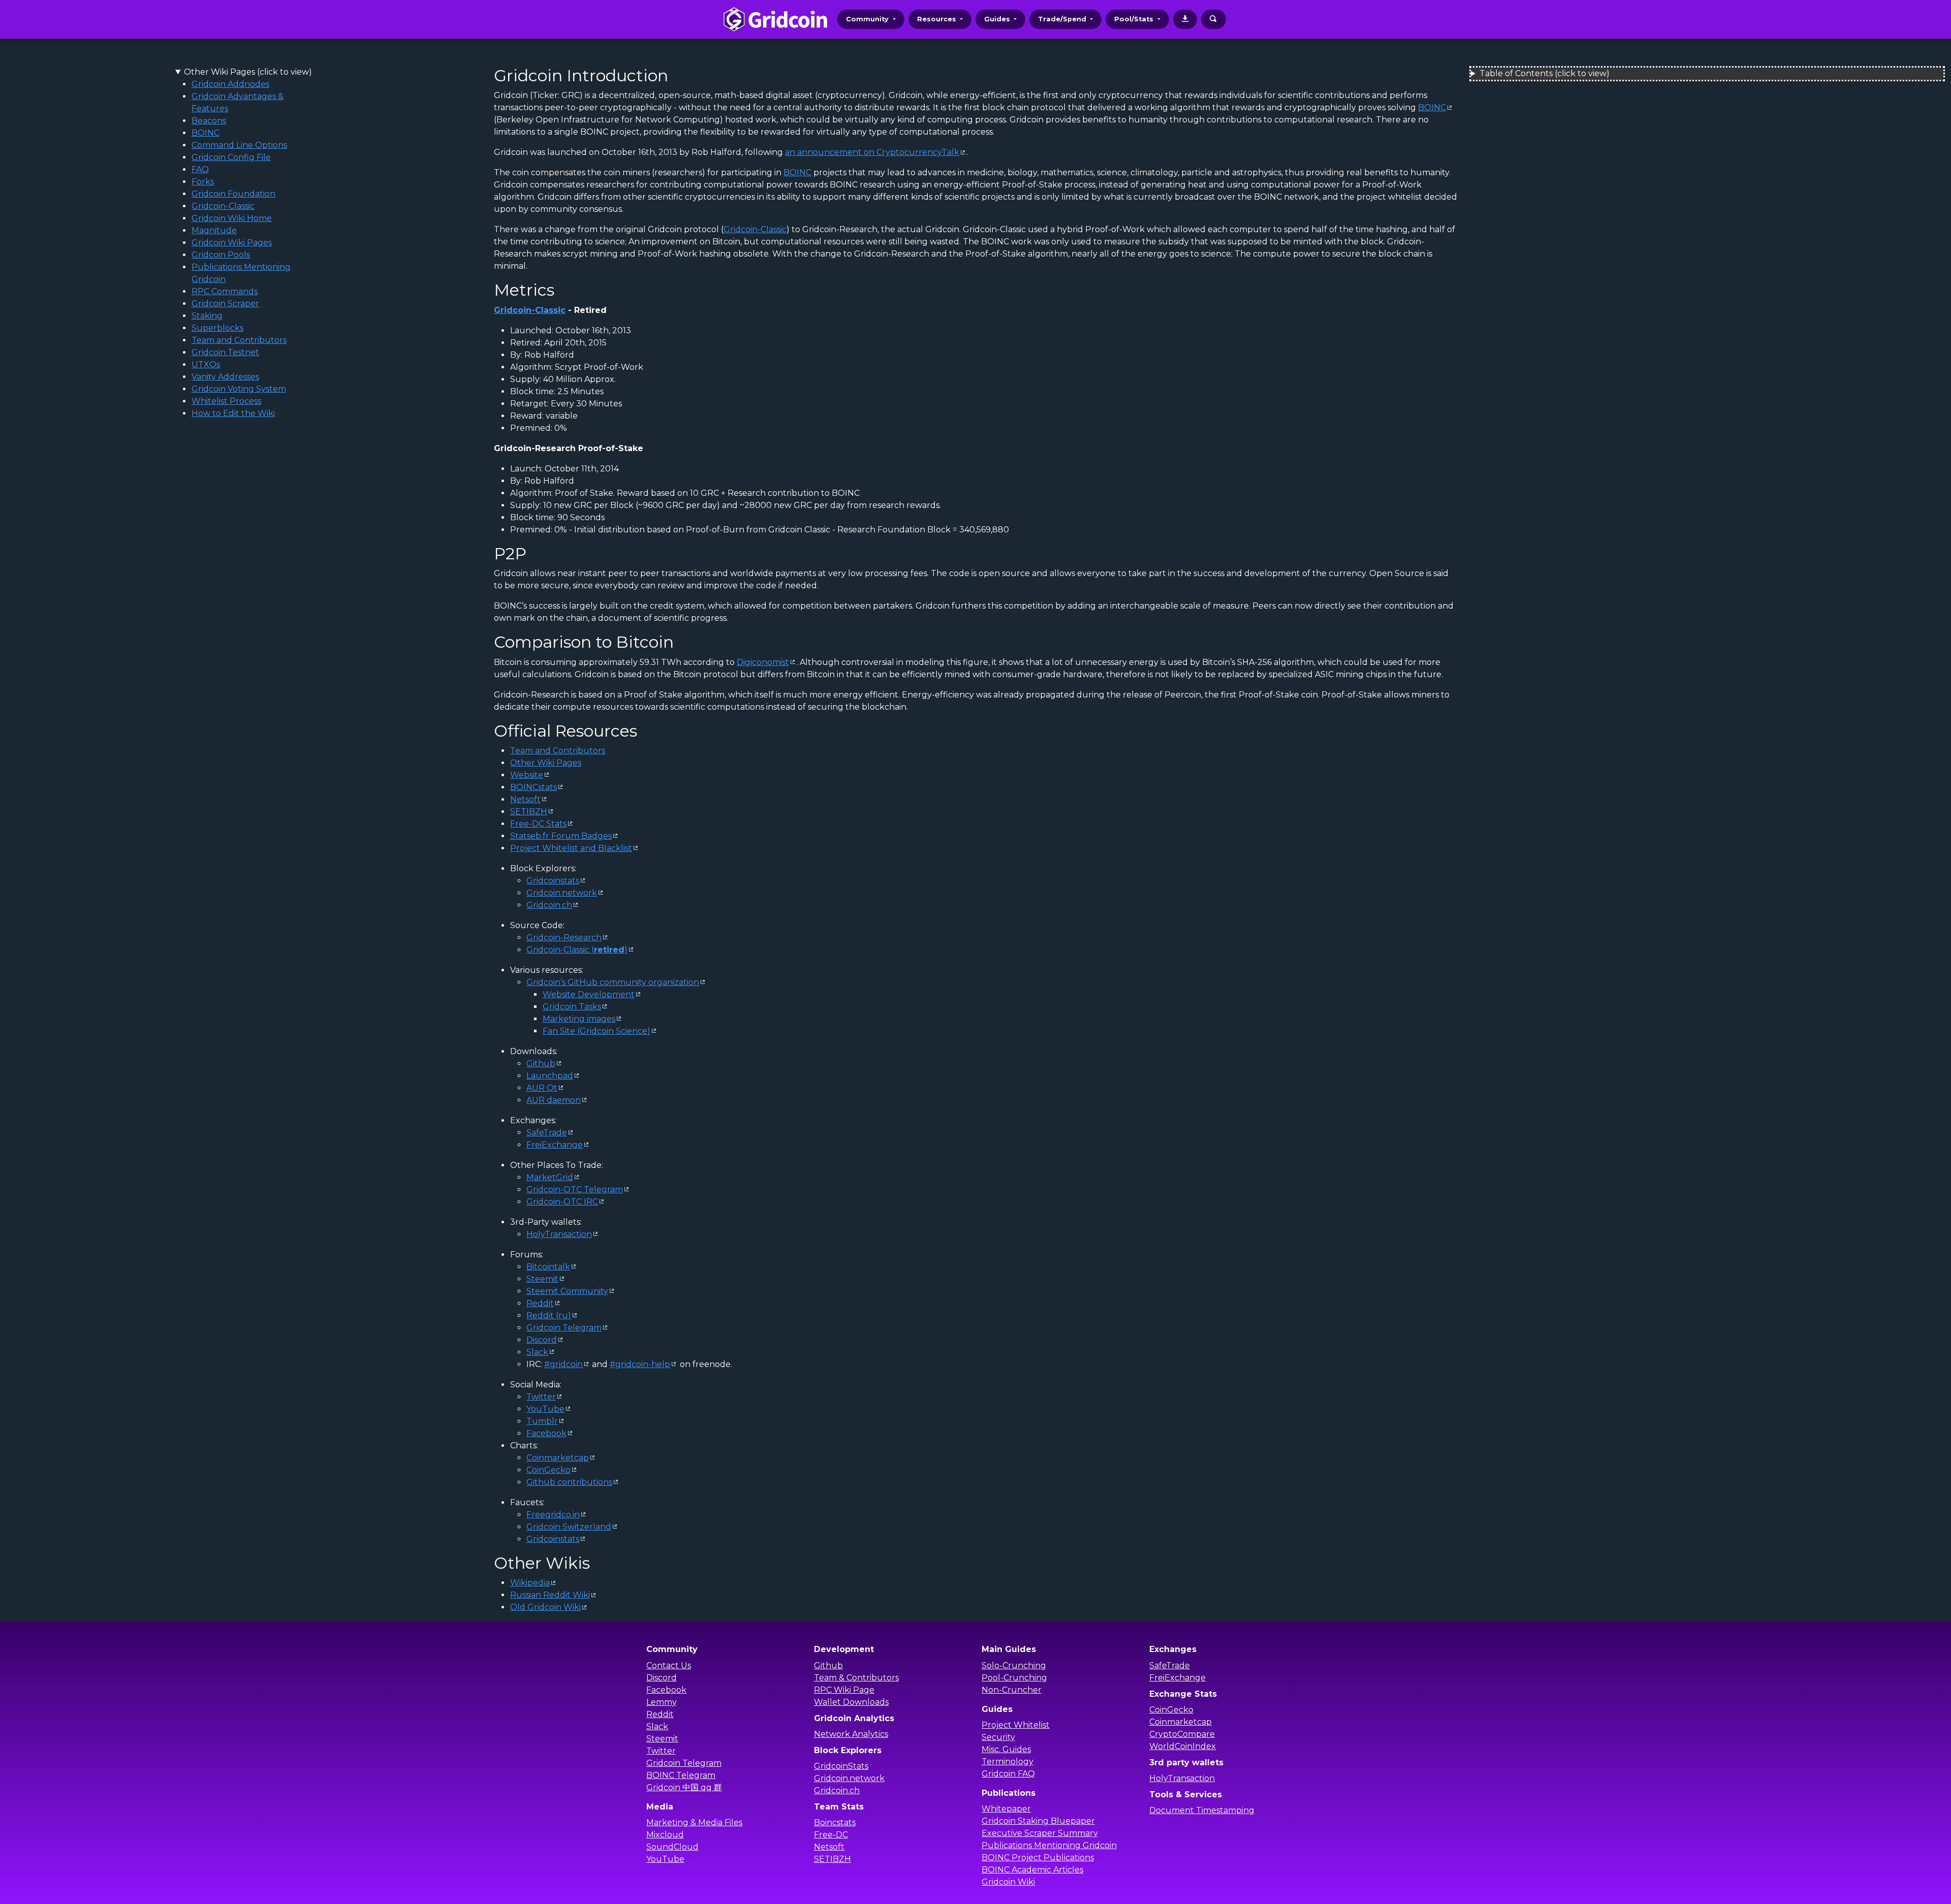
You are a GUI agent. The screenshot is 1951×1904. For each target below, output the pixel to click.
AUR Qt (542, 1088)
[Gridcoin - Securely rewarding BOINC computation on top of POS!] (775, 19)
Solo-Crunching (1014, 1665)
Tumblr (542, 1421)
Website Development (589, 994)
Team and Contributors (239, 340)
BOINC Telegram (681, 1775)
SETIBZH (529, 812)
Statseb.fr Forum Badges (561, 836)
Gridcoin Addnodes (230, 84)
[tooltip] (1185, 19)
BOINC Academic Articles (1032, 1870)
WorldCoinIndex (1183, 1746)
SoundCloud (672, 1847)
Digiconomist (763, 662)
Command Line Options (239, 145)
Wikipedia (530, 1583)
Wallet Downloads (851, 1702)
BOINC (206, 133)
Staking (207, 316)
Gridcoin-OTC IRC (562, 1202)
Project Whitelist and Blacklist (571, 848)
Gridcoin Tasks (572, 1007)
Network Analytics (851, 1734)
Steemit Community (567, 1291)
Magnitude (214, 230)
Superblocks (217, 328)
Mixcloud (665, 1835)
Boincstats (835, 1822)
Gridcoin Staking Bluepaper (1038, 1821)
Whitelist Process (226, 401)
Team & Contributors (856, 1678)
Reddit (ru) (549, 1315)
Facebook (546, 1433)
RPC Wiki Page (844, 1690)
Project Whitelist (1016, 1725)
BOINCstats (533, 787)
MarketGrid (550, 1177)
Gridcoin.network (562, 893)
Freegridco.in (553, 1515)
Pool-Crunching (1014, 1678)
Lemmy (662, 1702)
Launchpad (550, 1076)
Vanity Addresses (225, 377)
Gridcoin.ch (549, 905)
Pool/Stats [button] (1135, 19)
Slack (537, 1352)
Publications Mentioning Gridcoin (1049, 1845)
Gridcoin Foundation (233, 194)
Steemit (542, 1279)
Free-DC (831, 1835)
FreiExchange (555, 1145)
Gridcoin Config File (231, 157)
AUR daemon (554, 1100)
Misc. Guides (1006, 1749)
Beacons (209, 121)
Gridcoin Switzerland (569, 1527)
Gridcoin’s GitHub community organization (613, 982)
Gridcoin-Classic (223, 206)
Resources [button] (938, 19)
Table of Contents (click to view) (1545, 73)
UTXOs (206, 364)
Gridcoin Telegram (564, 1328)
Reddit (540, 1303)
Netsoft (525, 799)
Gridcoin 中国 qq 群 (684, 1787)
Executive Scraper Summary (1040, 1833)
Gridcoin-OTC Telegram (575, 1189)
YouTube (545, 1409)
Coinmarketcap (558, 1458)
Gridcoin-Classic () (577, 950)
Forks (203, 182)
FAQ (200, 169)
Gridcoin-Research (564, 938)
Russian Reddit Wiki (550, 1595)
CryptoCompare (1182, 1734)
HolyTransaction (559, 1234)
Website (527, 775)
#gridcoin (563, 1364)
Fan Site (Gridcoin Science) (596, 1031)
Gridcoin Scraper (225, 304)
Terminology (1008, 1762)
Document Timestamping (1202, 1810)
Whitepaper (1006, 1809)
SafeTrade (547, 1133)
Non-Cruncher (1012, 1690)
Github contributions (569, 1482)
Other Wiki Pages (546, 763)
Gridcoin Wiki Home (232, 218)
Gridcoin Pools (221, 255)
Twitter (541, 1397)
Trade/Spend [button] (1063, 19)
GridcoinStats (841, 1766)
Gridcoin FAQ (1008, 1774)
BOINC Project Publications (1038, 1858)
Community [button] (868, 19)
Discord (542, 1340)
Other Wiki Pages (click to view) (248, 72)
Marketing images (579, 1019)
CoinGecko (548, 1470)
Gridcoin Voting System (239, 389)
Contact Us (669, 1665)
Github (541, 1064)
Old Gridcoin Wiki (545, 1607)
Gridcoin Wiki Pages (232, 243)
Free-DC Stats (538, 824)
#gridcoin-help (640, 1364)
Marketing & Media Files (694, 1822)
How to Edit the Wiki (233, 413)
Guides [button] (998, 19)
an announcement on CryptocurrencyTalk (872, 152)
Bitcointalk (548, 1267)
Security (998, 1737)
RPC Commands (225, 291)
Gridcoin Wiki (1008, 1882)
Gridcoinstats (553, 881)
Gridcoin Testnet (225, 352)
